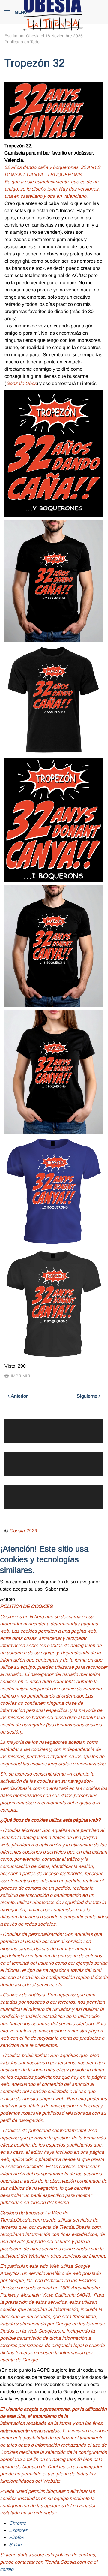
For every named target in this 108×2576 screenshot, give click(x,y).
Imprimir (21, 1376)
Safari (15, 2545)
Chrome (18, 2523)
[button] (16, 12)
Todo (35, 42)
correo (7, 2569)
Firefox (16, 2537)
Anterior (19, 1396)
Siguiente (87, 1396)
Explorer (18, 2530)
